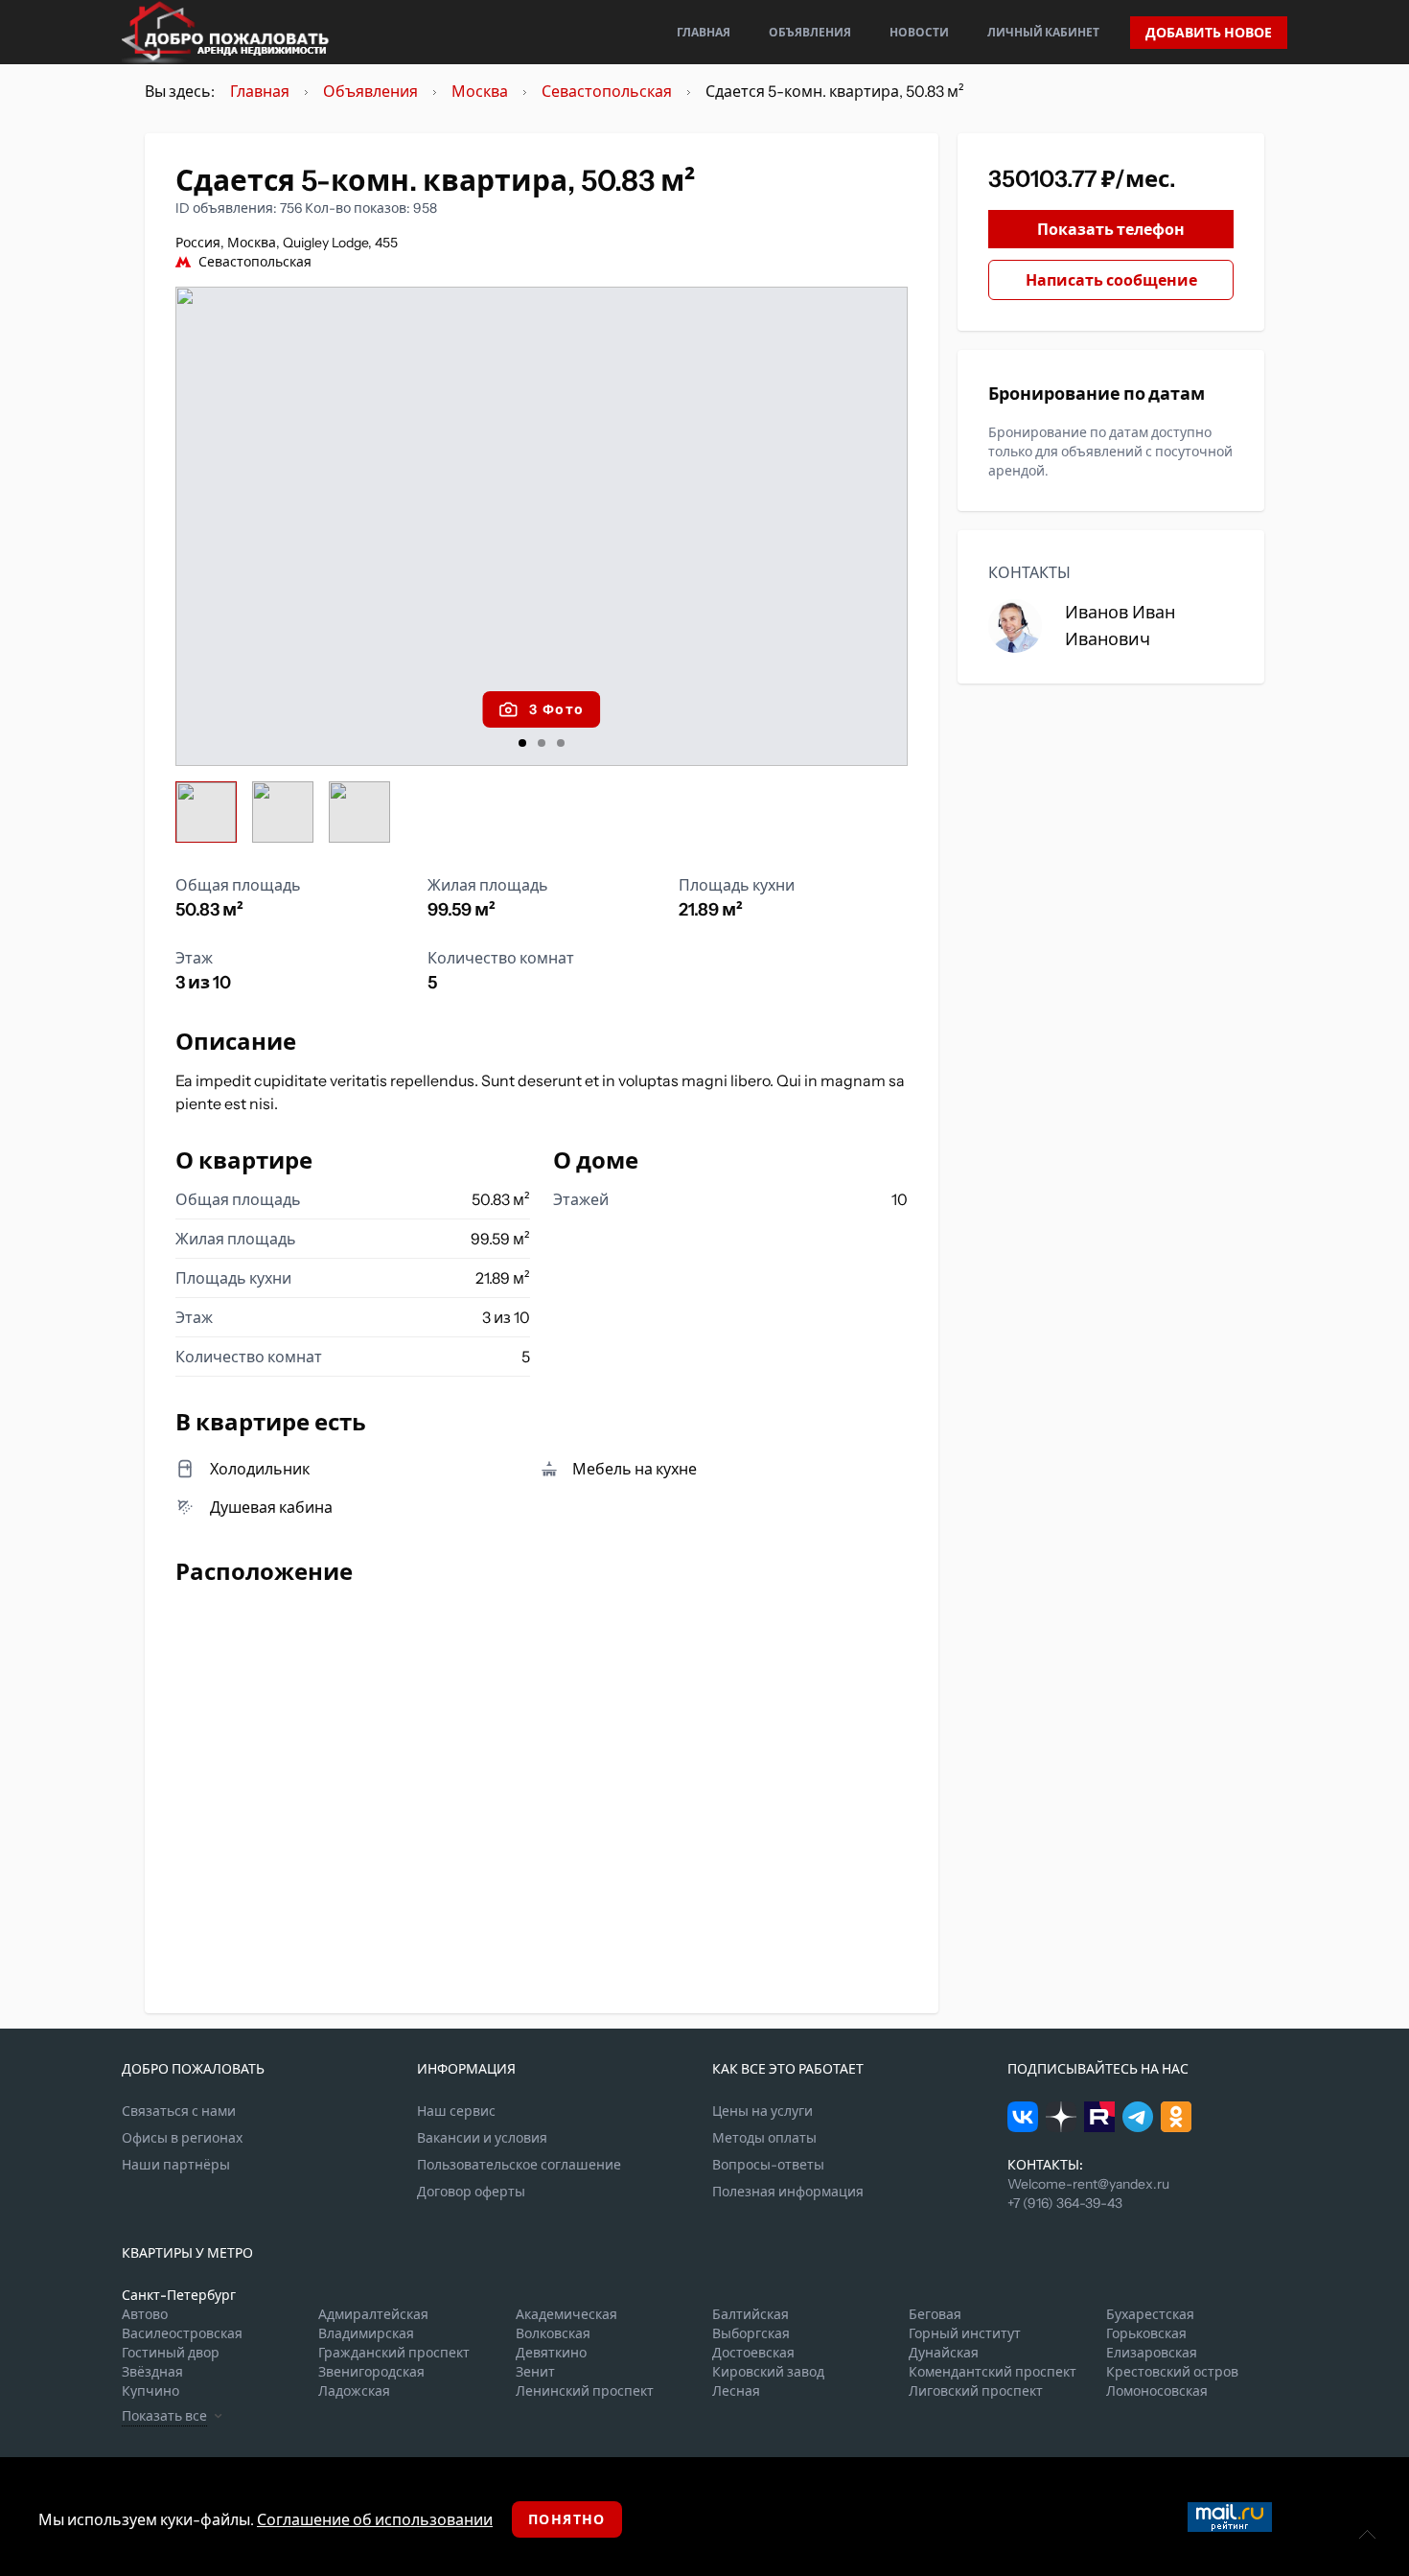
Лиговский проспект (976, 2391)
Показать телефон (1111, 229)
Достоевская (753, 2353)
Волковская (553, 2333)
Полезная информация (788, 2192)
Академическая (566, 2314)
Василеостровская (182, 2333)
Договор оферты (471, 2192)
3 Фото (556, 709)
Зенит (535, 2372)
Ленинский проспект (585, 2391)
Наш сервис (456, 2111)
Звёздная (152, 2372)
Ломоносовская (1157, 2391)
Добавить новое (1209, 33)
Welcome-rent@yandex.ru (1088, 2184)
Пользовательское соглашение (519, 2165)
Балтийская (751, 2314)
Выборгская (751, 2333)
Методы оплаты (764, 2138)
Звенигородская (371, 2372)
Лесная (736, 2391)
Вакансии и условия (482, 2138)
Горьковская (1146, 2333)
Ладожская (354, 2391)
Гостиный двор (171, 2353)
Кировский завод (768, 2372)
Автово (145, 2314)
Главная (704, 32)
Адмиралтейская (373, 2314)
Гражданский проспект (394, 2353)
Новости (919, 32)
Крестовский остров (1172, 2372)
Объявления (810, 32)
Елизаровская (1152, 2353)
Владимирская (366, 2333)
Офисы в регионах (182, 2138)
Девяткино (551, 2353)
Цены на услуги (762, 2111)
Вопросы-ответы (768, 2165)
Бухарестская (1150, 2314)
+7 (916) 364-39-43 (1065, 2203)
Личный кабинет (1043, 32)
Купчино (150, 2391)
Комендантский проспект (993, 2372)
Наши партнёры (176, 2165)
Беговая (935, 2314)
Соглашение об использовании (375, 2519)
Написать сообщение (1111, 280)
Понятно (567, 2519)
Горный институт (965, 2333)
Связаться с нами (179, 2111)
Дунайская (944, 2353)
